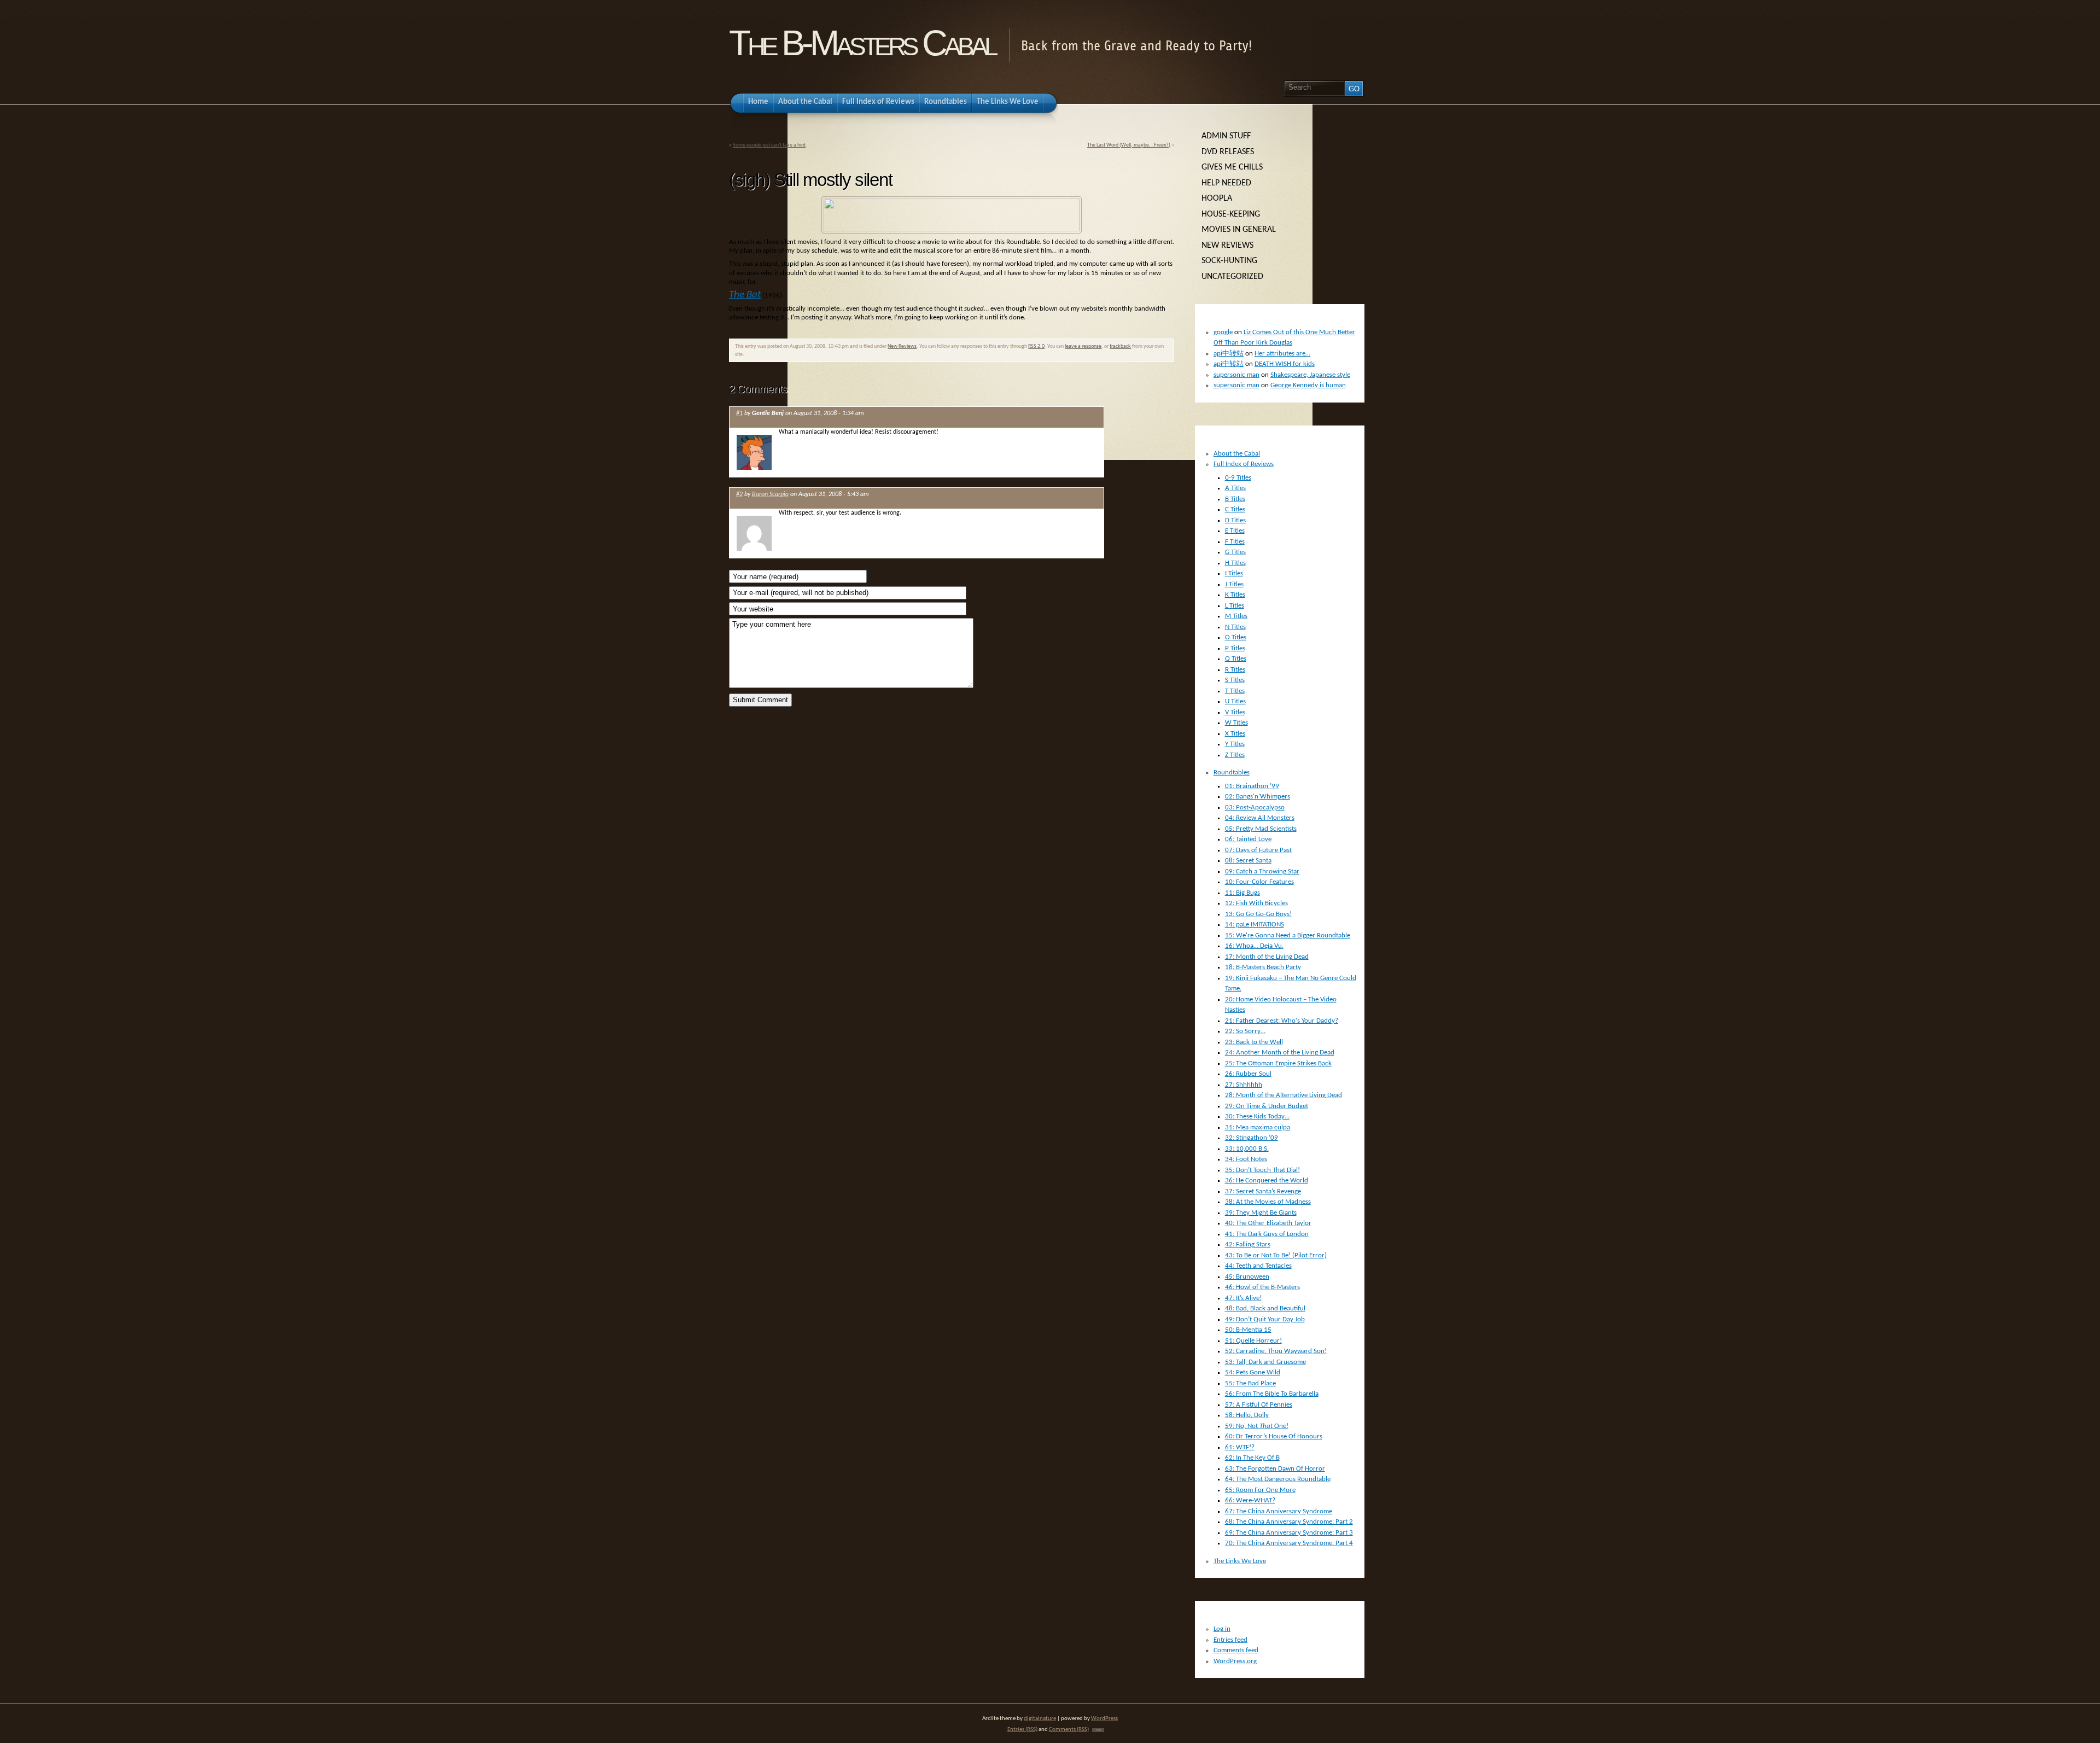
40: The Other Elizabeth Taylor (1268, 1223)
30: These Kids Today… (1257, 1117)
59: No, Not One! (1257, 1426)
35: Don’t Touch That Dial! (1262, 1170)
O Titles (1236, 637)
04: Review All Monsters (1260, 818)
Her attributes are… (1282, 354)
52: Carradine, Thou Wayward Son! (1276, 1351)
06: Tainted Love (1248, 839)
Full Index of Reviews (1244, 464)
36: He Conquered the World (1267, 1181)
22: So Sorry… (1245, 1031)
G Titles (1235, 552)
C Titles (1235, 509)
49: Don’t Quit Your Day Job (1265, 1319)
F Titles (1235, 542)
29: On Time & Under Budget (1267, 1106)
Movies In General (1239, 230)
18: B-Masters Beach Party (1263, 967)
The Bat (745, 295)
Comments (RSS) (1069, 1730)
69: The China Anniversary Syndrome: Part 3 (1289, 1533)
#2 (739, 494)
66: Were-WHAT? (1250, 1500)
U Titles (1235, 701)
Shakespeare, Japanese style (1310, 375)
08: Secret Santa (1248, 861)
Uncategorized (1232, 277)
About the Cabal (1237, 454)
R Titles (1235, 670)
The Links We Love (1240, 1561)
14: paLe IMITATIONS (1255, 925)
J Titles (1234, 584)
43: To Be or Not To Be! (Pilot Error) (1276, 1255)
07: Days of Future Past (1258, 850)
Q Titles (1236, 659)
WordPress (1104, 1719)
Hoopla (1217, 199)
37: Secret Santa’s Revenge (1263, 1191)
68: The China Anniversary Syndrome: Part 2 (1289, 1522)
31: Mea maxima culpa (1258, 1127)
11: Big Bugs (1242, 893)
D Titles (1235, 520)
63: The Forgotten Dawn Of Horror (1275, 1469)
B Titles (1235, 499)
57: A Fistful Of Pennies (1259, 1405)
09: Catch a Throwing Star (1262, 871)
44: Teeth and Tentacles (1258, 1266)
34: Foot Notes (1246, 1159)
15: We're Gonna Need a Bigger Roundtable (1288, 935)
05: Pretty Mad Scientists (1261, 829)
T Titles (1235, 691)
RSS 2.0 (1036, 346)
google (1223, 332)
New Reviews (902, 346)
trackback (1120, 346)
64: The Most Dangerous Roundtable (1278, 1479)
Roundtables (1232, 773)
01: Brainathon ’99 (1252, 786)
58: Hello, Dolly (1247, 1415)
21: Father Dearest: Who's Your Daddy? (1282, 1021)
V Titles (1235, 712)
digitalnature (1040, 1719)
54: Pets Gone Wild (1253, 1372)
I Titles (1234, 573)
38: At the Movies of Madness (1268, 1202)
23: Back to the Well (1254, 1042)
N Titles (1235, 627)
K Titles (1235, 595)
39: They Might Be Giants (1261, 1213)
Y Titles (1235, 744)
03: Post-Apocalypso (1255, 808)
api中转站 (1229, 354)
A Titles (1235, 488)
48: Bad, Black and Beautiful (1265, 1308)
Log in (1222, 1629)
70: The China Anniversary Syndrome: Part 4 (1289, 1543)
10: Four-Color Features (1259, 882)
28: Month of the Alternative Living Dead (1284, 1095)
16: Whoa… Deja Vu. (1254, 946)
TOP (1098, 1730)
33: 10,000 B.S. (1247, 1149)
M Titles (1236, 616)
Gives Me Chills (1232, 167)
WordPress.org (1235, 1661)
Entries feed (1230, 1640)
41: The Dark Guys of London (1267, 1234)
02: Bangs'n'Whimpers (1258, 797)
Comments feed (1236, 1650)
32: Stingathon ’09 (1252, 1138)
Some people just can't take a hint (769, 145)
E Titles (1235, 531)
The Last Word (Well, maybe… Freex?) (1129, 145)
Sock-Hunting (1229, 261)
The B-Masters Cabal (862, 43)
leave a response (1083, 346)
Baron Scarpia (770, 494)
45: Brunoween (1247, 1277)
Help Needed (1226, 183)
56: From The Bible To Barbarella (1272, 1394)
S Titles (1235, 680)
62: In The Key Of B (1252, 1458)
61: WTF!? (1240, 1447)
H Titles (1235, 563)
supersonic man (1236, 375)
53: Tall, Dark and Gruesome (1265, 1362)
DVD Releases (1228, 152)
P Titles (1235, 648)
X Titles (1235, 734)
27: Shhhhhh (1244, 1085)
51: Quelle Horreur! (1253, 1341)
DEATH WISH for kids (1285, 364)
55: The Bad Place (1250, 1383)
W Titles (1236, 723)
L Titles (1235, 606)
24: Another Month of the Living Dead (1280, 1053)
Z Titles (1235, 755)
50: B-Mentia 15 (1248, 1330)
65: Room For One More (1260, 1490)
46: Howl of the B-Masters (1262, 1287)
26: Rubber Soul (1248, 1074)
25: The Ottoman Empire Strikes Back (1278, 1063)
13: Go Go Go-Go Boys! (1258, 914)
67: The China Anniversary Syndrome (1279, 1511)
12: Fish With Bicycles (1256, 903)
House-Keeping (1231, 214)
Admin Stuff (1226, 136)
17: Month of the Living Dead (1267, 957)
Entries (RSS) (1022, 1730)
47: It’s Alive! (1243, 1298)
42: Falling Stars (1248, 1244)
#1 (739, 413)
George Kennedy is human (1308, 385)
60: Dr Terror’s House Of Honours (1274, 1436)
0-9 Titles (1238, 478)
